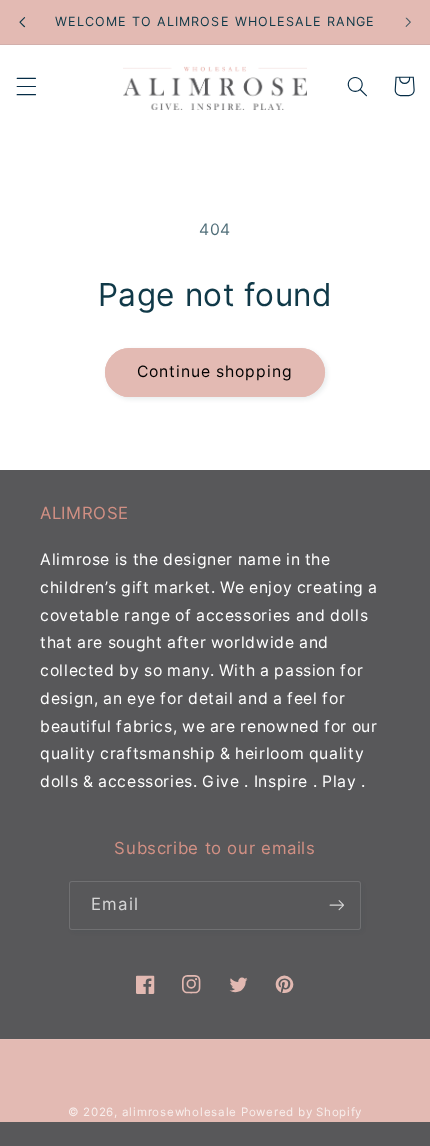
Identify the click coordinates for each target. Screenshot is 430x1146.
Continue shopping (215, 371)
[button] (26, 86)
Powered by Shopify (301, 1112)
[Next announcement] (408, 22)
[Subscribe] (336, 905)
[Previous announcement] (22, 22)
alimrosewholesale (180, 1112)
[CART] (404, 86)
